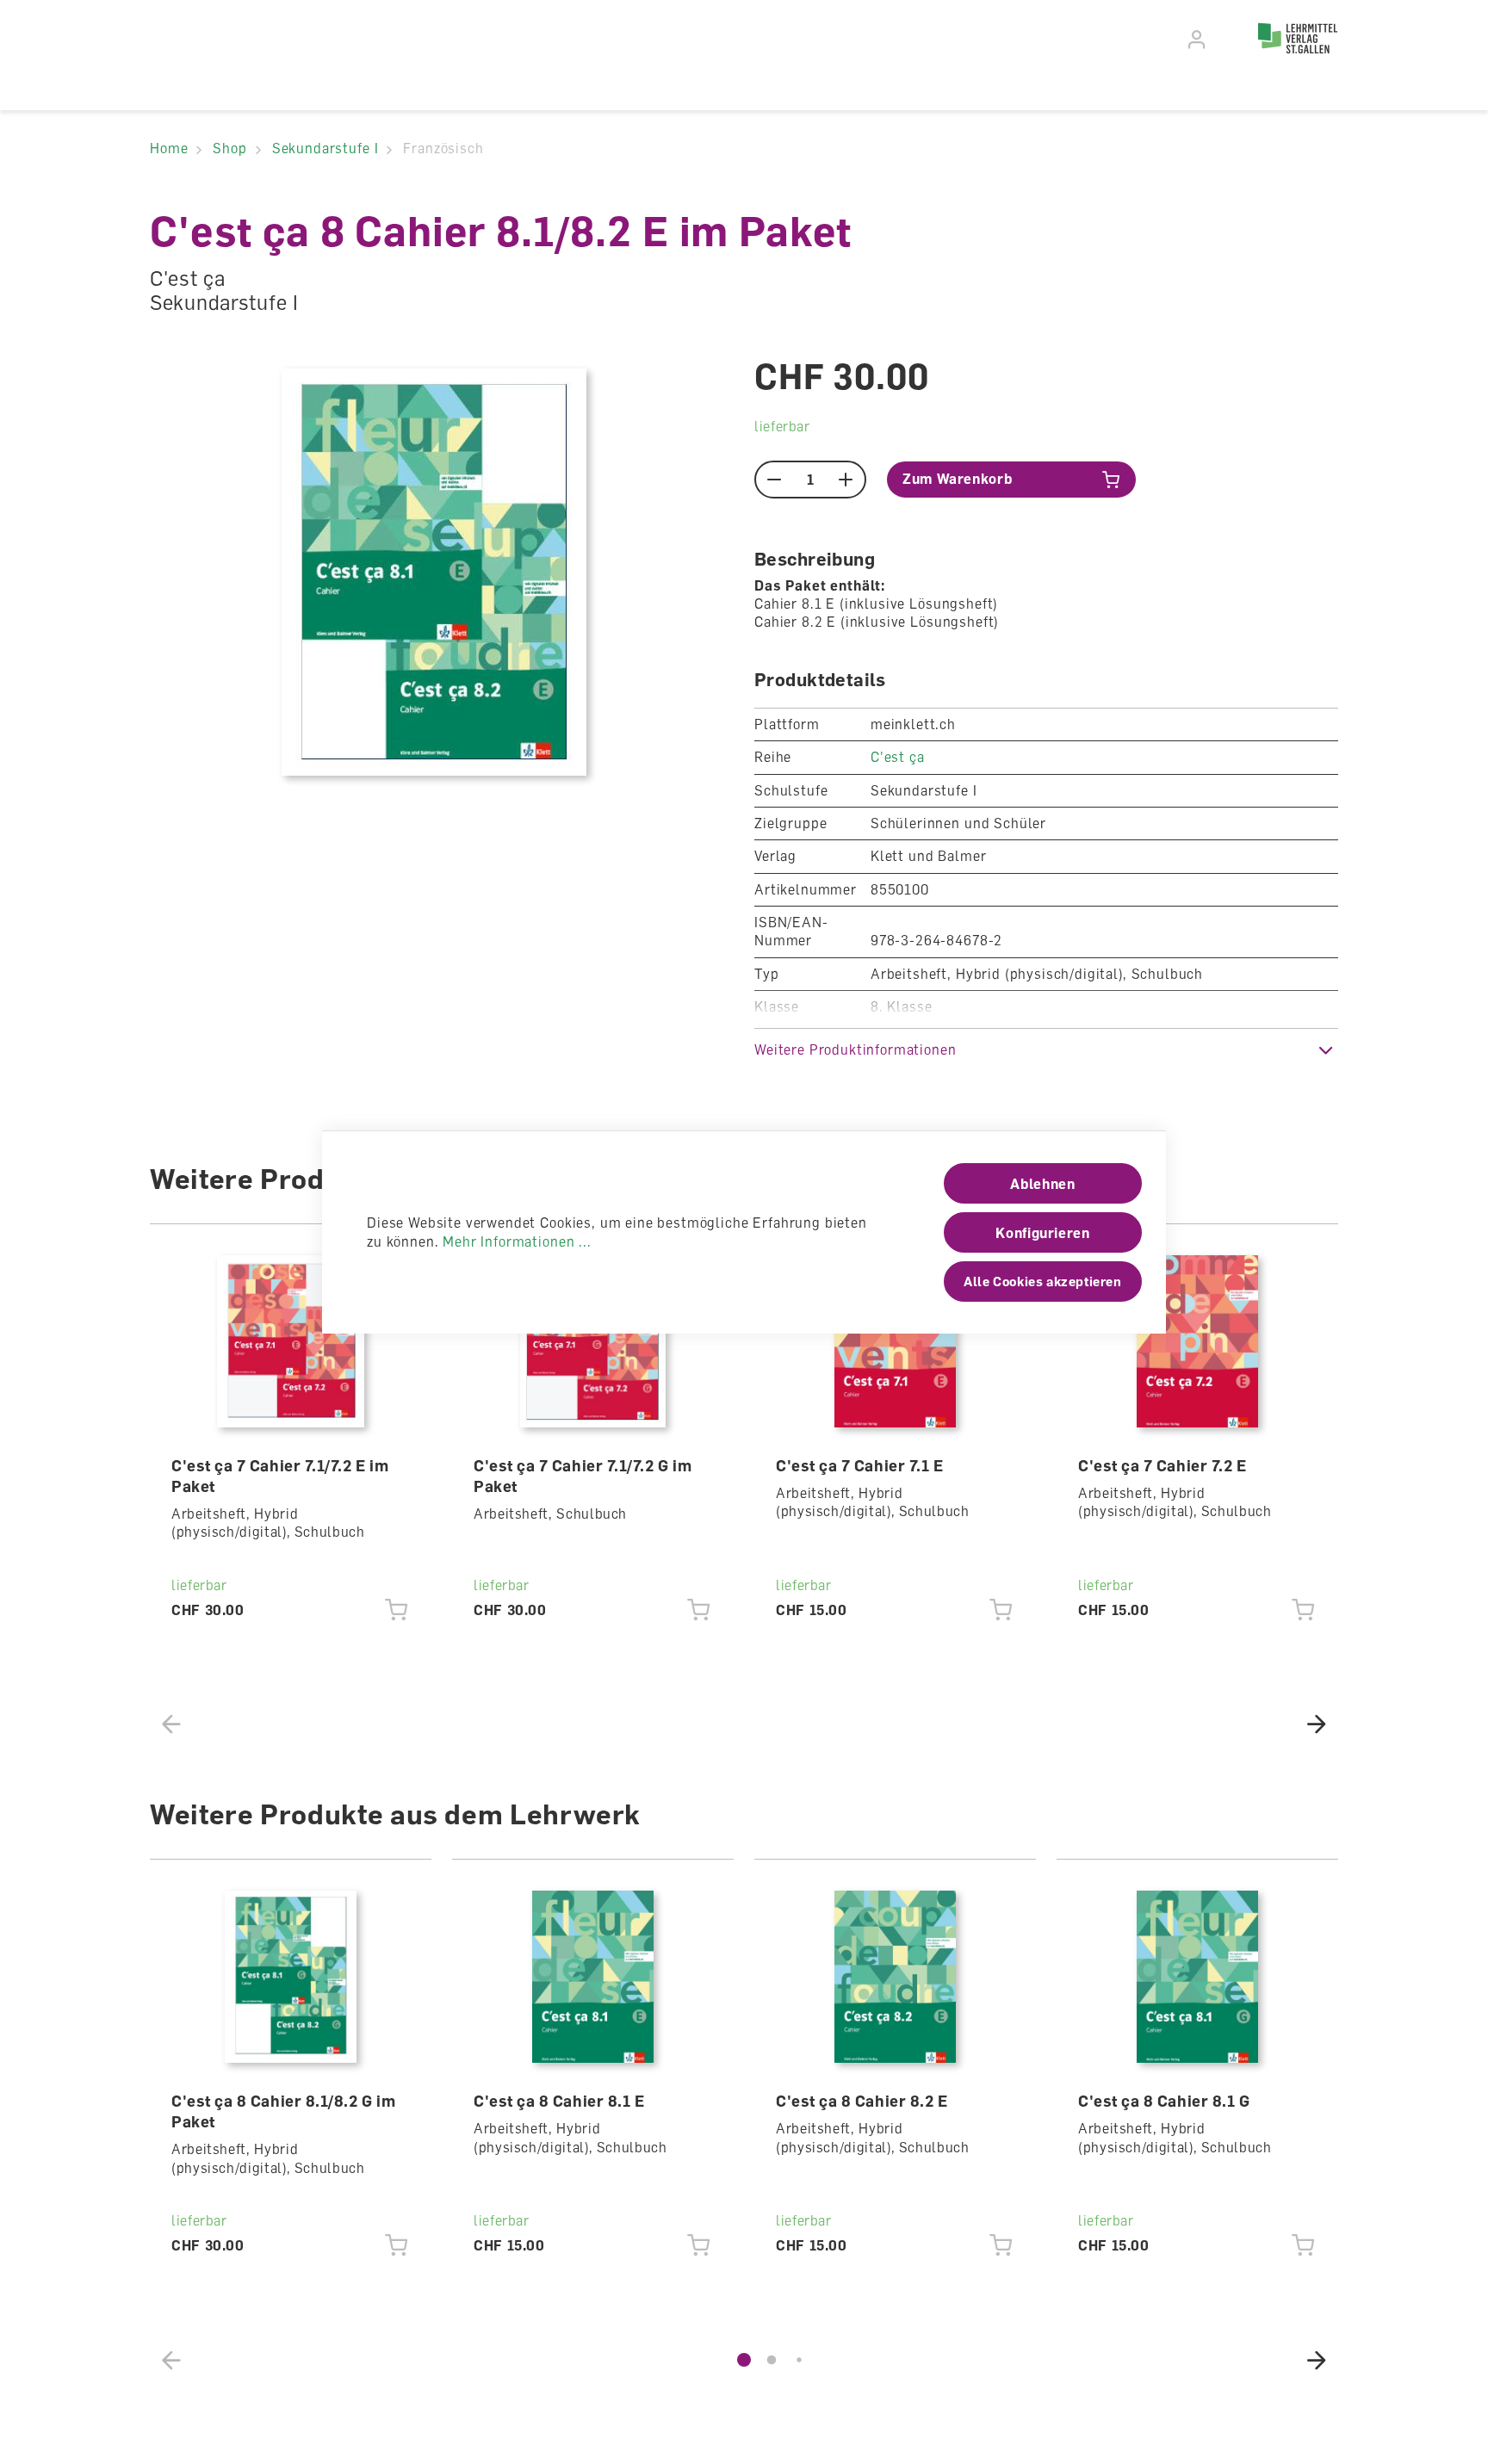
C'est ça (898, 757)
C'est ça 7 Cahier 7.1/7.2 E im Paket (280, 1476)
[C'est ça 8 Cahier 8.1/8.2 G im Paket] (291, 1977)
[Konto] (1197, 40)
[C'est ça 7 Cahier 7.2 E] (1198, 1341)
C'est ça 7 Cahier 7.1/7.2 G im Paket (583, 1476)
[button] (1046, 1050)
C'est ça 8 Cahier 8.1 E (559, 2101)
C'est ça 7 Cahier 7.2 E (1162, 1465)
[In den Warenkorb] (397, 1610)
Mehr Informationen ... (517, 1241)
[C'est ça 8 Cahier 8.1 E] (593, 1977)
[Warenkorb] (1228, 37)
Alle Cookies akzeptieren (1042, 1281)
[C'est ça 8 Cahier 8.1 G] (1198, 1977)
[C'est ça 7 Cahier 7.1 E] (896, 1341)
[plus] (846, 480)
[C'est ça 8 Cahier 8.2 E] (896, 1977)
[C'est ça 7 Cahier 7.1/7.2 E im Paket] (291, 1341)
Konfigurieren (1042, 1233)
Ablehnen (1042, 1184)
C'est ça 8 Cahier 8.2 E (862, 2101)
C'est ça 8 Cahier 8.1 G (1164, 2101)
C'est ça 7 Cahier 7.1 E (859, 1465)
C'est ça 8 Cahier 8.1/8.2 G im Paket (283, 2111)
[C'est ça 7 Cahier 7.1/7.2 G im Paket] (593, 1341)
